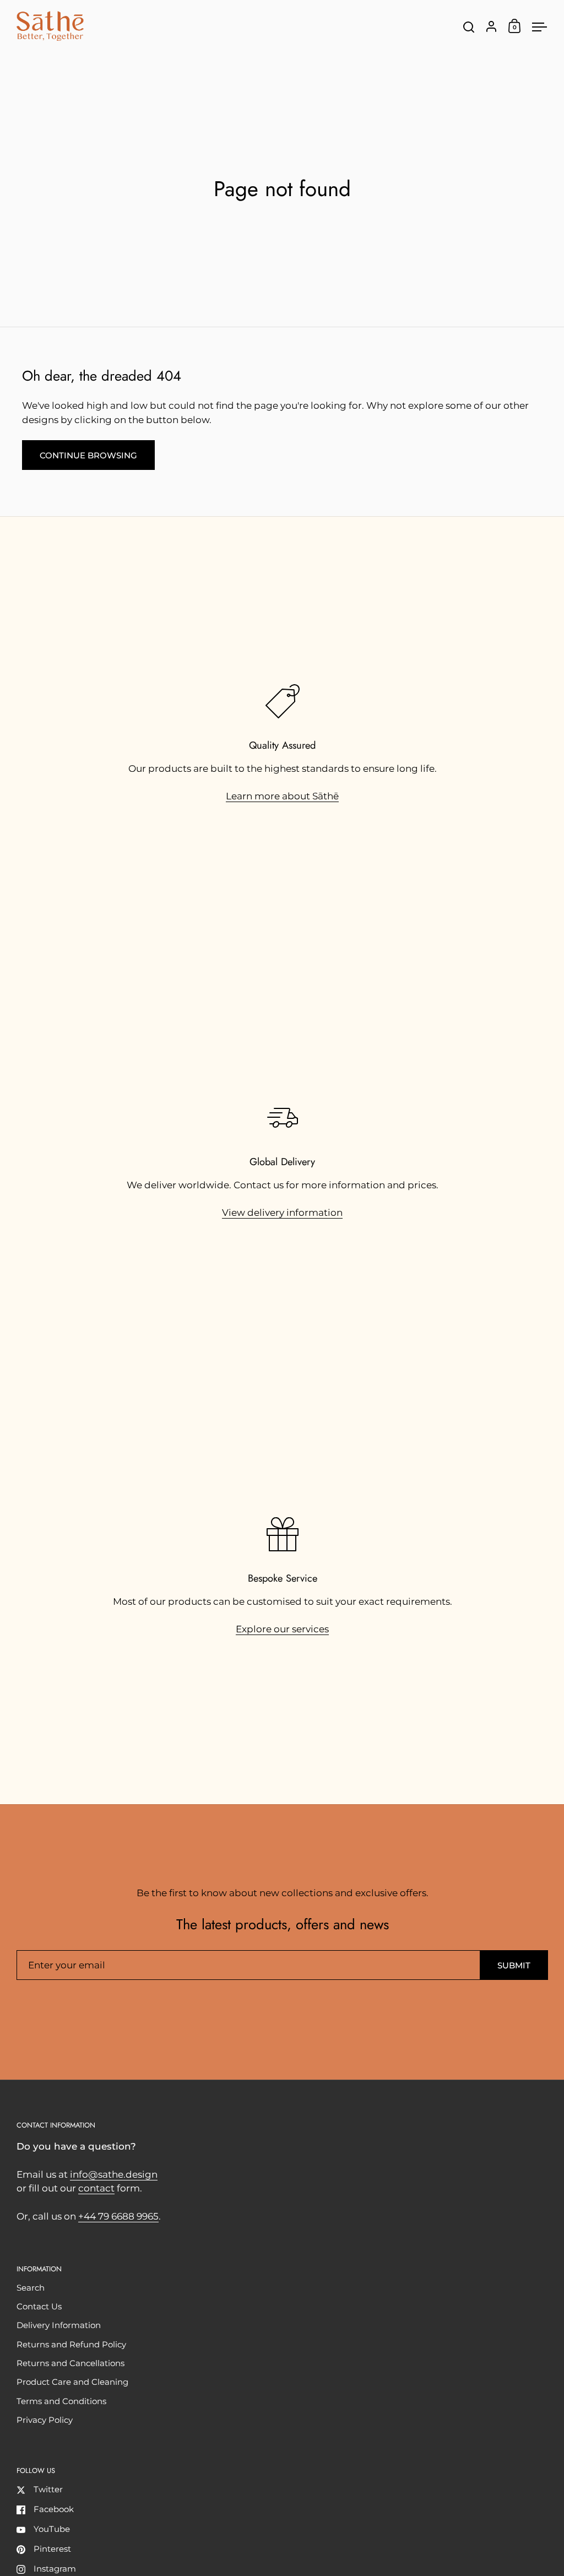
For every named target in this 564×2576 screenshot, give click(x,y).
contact (96, 2188)
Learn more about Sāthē (282, 796)
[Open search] (469, 27)
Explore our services (282, 1629)
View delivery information (282, 1213)
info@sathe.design (114, 2174)
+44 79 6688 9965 (118, 2216)
